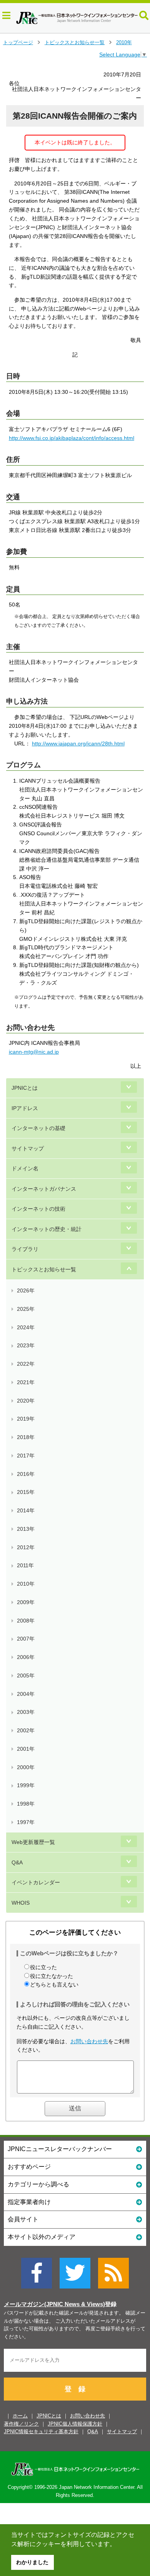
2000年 (26, 1767)
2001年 (26, 1749)
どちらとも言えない (54, 1984)
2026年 (26, 1290)
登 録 (75, 2389)
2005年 (26, 1675)
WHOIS (21, 1903)
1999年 (26, 1785)
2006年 (26, 1657)
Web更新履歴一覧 (33, 1842)
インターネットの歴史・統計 (47, 1229)
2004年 (26, 1694)
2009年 (26, 1602)
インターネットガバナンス (44, 1189)
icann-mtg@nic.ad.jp (34, 1052)
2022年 (26, 1364)
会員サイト (23, 2219)
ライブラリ (25, 1249)
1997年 (26, 1822)
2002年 (26, 1730)
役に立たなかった (52, 1976)
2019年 (26, 1419)
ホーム (20, 2416)
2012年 (26, 1547)
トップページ (18, 42)
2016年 (26, 1474)
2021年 (26, 1382)
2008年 (26, 1621)
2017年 (26, 1456)
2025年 (26, 1309)
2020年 (26, 1401)
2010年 (124, 42)
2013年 (26, 1529)
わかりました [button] (32, 2562)
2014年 (26, 1510)
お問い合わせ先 (89, 2041)
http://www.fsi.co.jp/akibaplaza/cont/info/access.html (72, 438)
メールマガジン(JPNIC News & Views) (54, 2304)
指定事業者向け (29, 2202)
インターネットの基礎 (38, 1128)
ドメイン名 (25, 1168)
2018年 (26, 1437)
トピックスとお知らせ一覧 (75, 42)
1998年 (26, 1804)
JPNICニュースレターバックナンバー (60, 2149)
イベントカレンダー (36, 1882)
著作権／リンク (21, 2424)
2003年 (26, 1712)
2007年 (26, 1639)
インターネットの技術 (38, 1209)
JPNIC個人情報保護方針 (75, 2424)
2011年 (25, 1565)
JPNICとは (25, 1088)
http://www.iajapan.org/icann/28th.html (78, 744)
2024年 (26, 1327)
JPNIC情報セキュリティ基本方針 (41, 2431)
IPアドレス (25, 1108)
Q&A (17, 1862)
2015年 (26, 1492)
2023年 (26, 1345)
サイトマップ (28, 1148)
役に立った (43, 1967)
